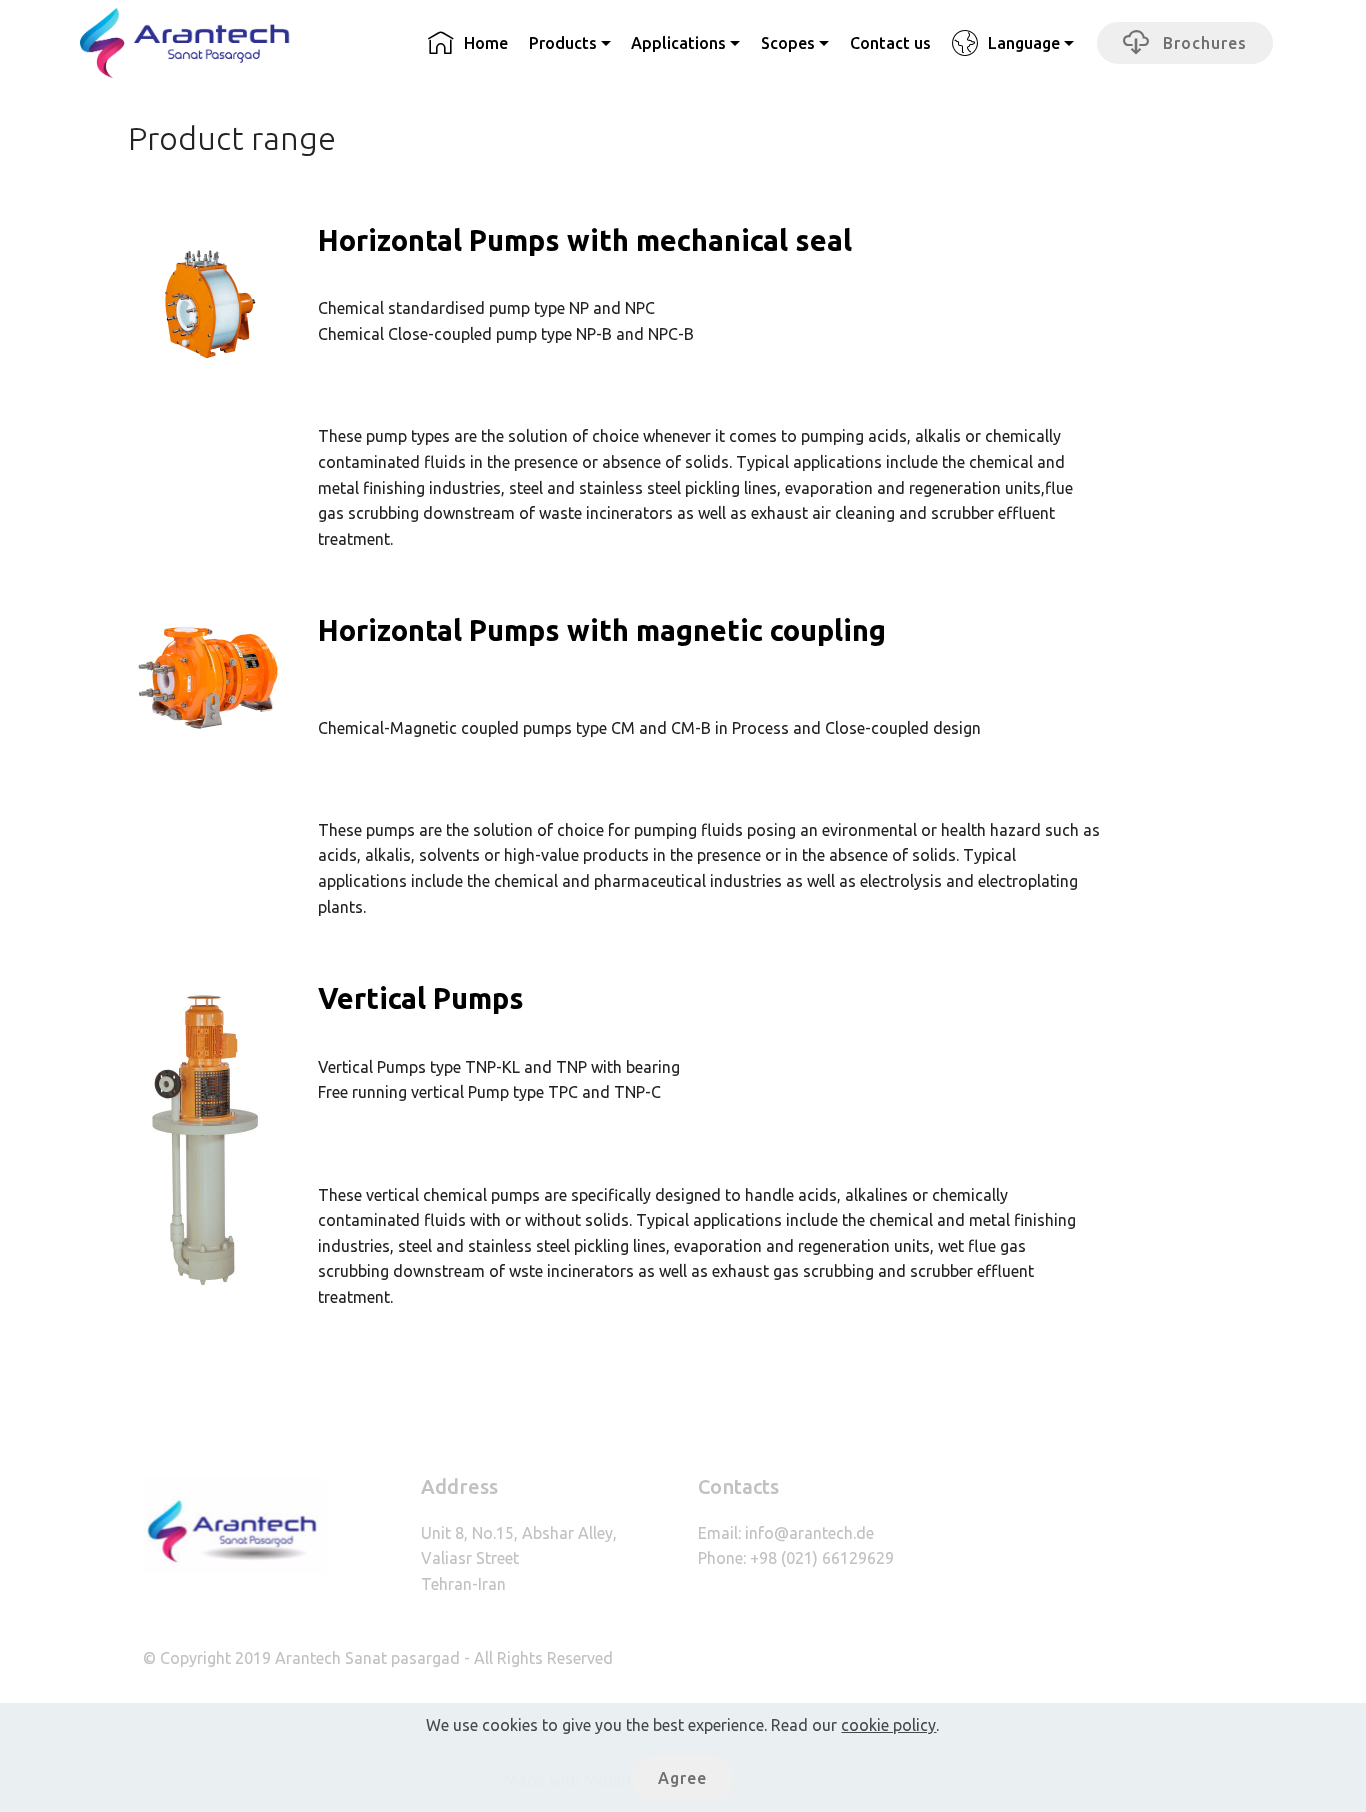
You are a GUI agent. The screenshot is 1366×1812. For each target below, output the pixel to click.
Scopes (788, 43)
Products (563, 43)
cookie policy (888, 1725)
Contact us (890, 43)
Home (486, 43)
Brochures (1202, 43)
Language (1024, 43)
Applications (678, 43)
